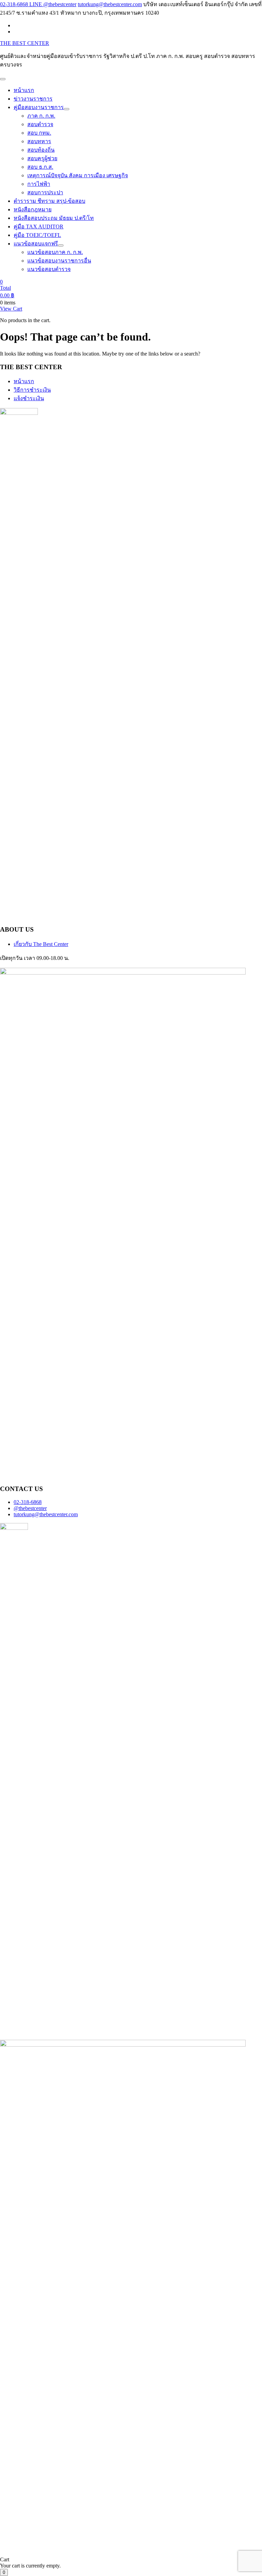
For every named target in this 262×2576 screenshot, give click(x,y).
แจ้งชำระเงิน (29, 398)
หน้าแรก (24, 381)
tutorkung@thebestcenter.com (110, 4)
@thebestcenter (30, 1508)
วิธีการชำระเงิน (32, 390)
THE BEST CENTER (25, 43)
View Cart (11, 309)
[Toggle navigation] (3, 79)
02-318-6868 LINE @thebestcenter (38, 4)
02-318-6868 (28, 1502)
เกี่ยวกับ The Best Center (41, 944)
